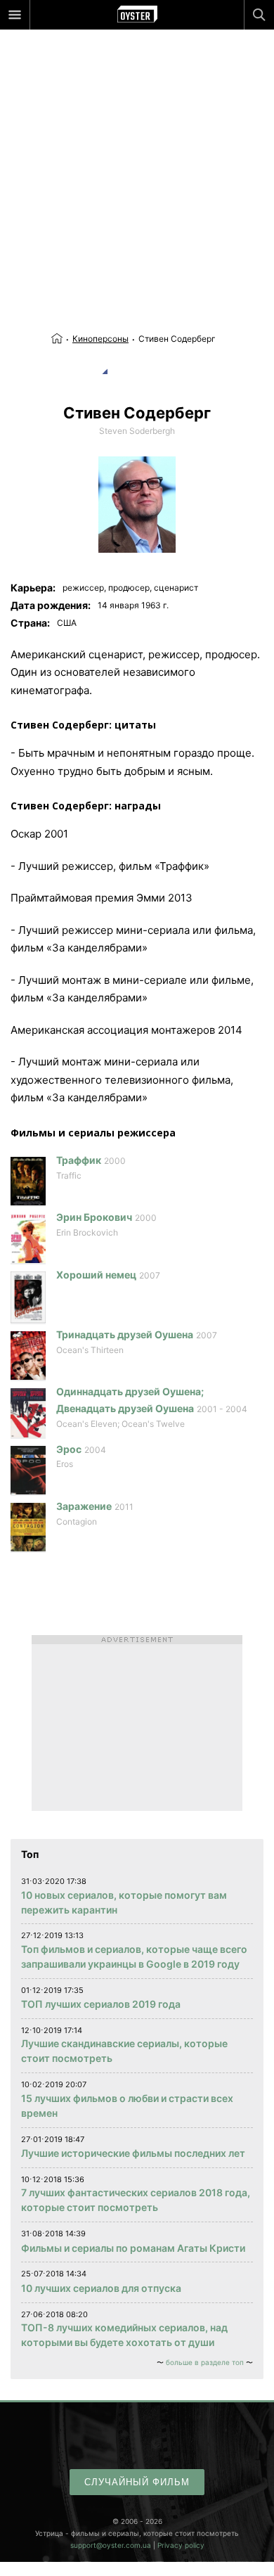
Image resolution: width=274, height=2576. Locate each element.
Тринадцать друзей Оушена (125, 1334)
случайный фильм (137, 2482)
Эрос (69, 1449)
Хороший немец (96, 1275)
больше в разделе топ (205, 2362)
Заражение (84, 1506)
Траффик (79, 1160)
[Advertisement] (137, 151)
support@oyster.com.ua (111, 2545)
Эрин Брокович (94, 1217)
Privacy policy (181, 2545)
